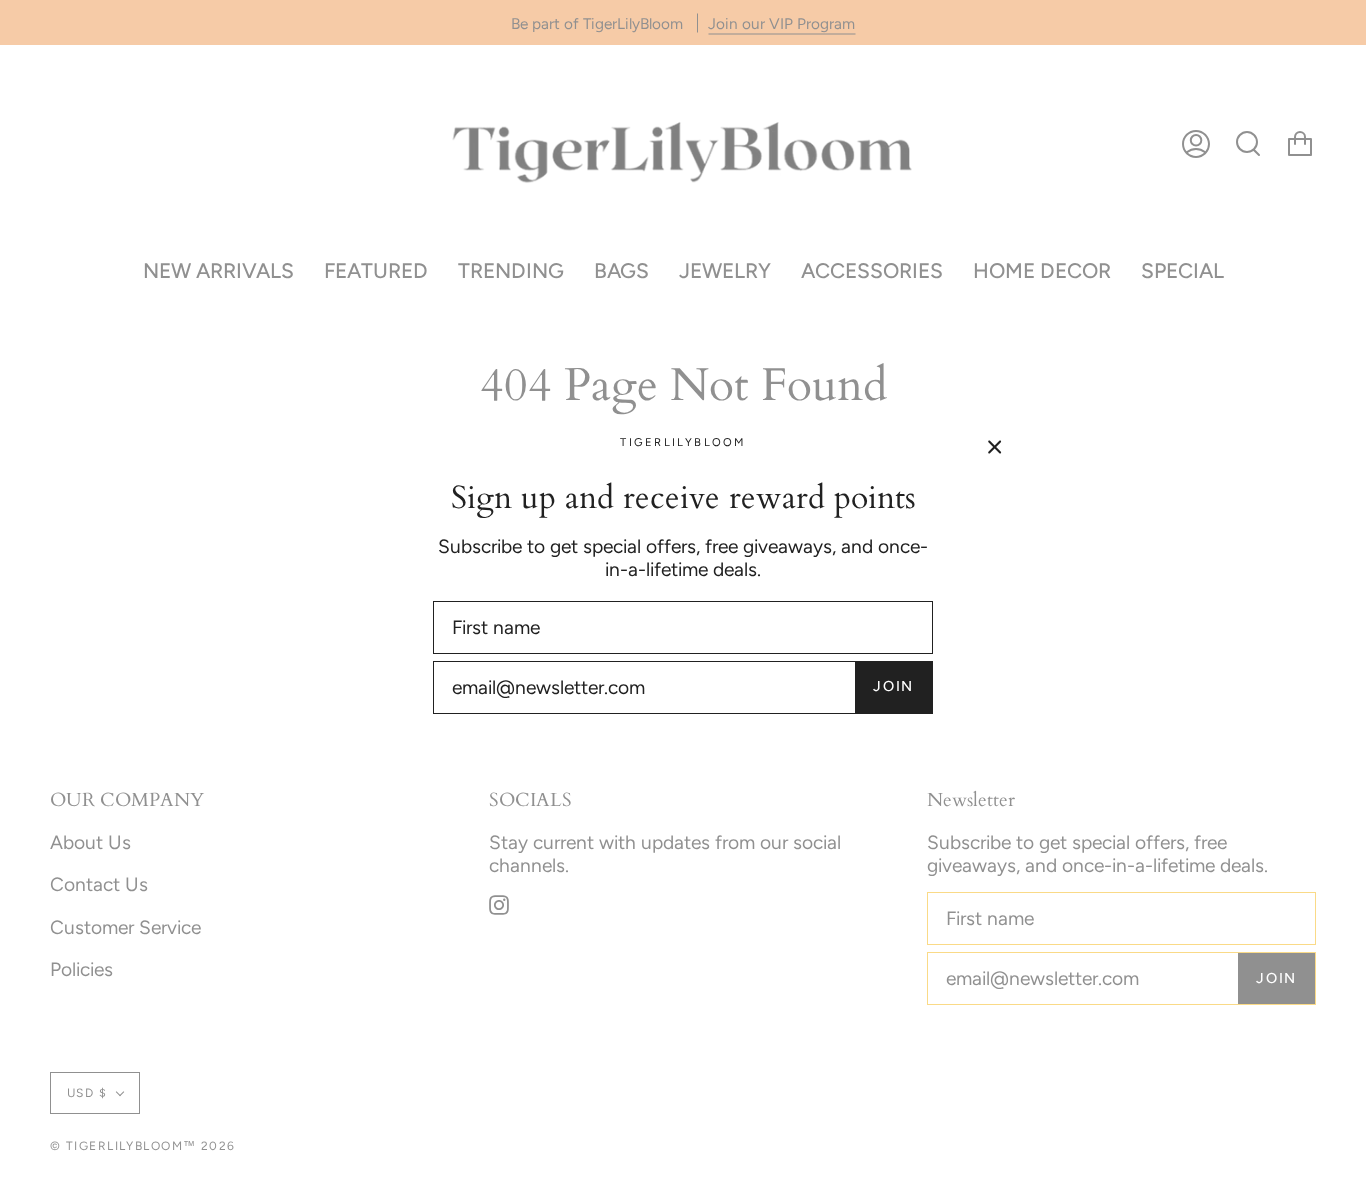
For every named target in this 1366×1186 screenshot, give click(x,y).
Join (893, 686)
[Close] (995, 445)
